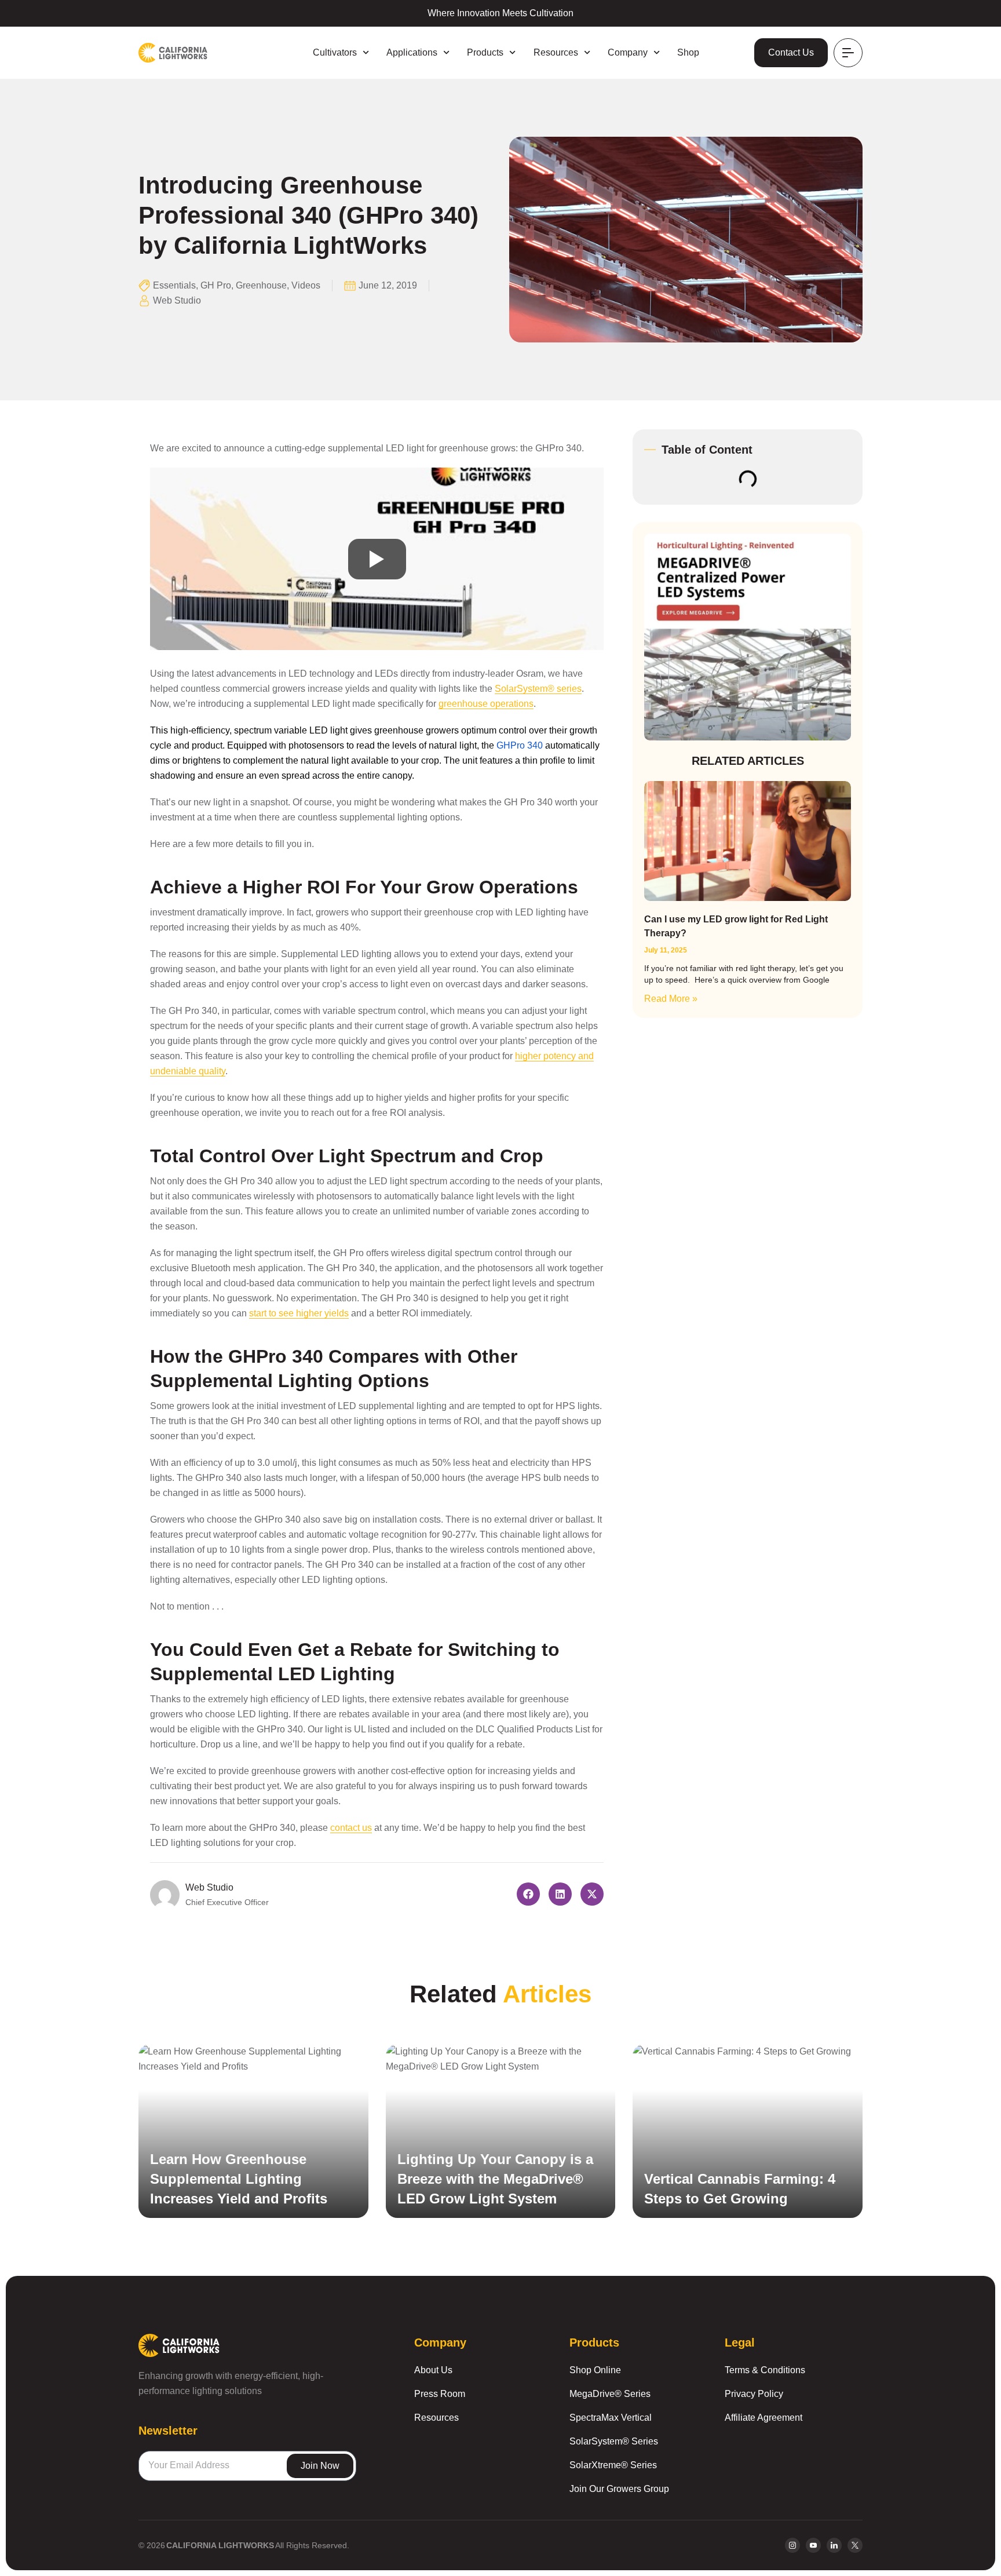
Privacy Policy (754, 2394)
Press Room (440, 2394)
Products (485, 52)
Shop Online (595, 2370)
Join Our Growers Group (619, 2489)
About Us (433, 2370)
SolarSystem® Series (614, 2441)
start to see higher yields (299, 1313)
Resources (556, 52)
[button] (528, 1894)
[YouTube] (813, 2545)
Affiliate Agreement (763, 2418)
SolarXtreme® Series (613, 2465)
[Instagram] (792, 2545)
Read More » (671, 999)
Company (628, 52)
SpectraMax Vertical (611, 2418)
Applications (412, 52)
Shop (688, 52)
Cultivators (335, 52)
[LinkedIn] (834, 2545)
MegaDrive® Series (610, 2394)
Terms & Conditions (765, 2370)
